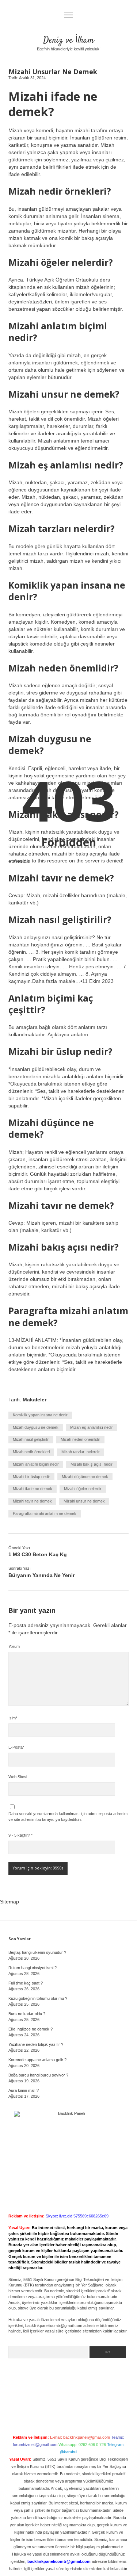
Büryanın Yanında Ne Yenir (41, 1575)
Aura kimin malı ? (24, 2090)
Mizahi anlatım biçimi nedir (36, 1464)
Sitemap (9, 1902)
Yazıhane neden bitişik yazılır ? (36, 2044)
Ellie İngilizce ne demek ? (31, 2029)
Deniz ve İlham (68, 40)
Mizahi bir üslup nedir (31, 1477)
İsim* (13, 1718)
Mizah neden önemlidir (80, 1439)
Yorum (14, 1646)
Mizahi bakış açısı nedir (92, 1464)
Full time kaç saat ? (26, 1983)
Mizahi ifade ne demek (33, 1489)
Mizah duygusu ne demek (36, 1427)
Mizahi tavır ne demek (32, 1501)
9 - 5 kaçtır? (20, 1835)
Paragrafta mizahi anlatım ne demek (45, 1513)
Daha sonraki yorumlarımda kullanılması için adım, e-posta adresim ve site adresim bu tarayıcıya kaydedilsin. (68, 1817)
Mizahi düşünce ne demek (85, 1477)
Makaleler (35, 1400)
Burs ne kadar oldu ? (27, 2014)
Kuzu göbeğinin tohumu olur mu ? (38, 1998)
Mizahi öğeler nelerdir (83, 1489)
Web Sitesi (18, 1777)
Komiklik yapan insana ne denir (40, 1415)
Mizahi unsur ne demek (84, 1501)
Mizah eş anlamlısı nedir (92, 1427)
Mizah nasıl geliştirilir (31, 1439)
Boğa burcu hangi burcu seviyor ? (38, 2075)
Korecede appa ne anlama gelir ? (37, 2060)
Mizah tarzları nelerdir (81, 1452)
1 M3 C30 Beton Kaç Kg (38, 1554)
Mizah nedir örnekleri (31, 1452)
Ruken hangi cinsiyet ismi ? (33, 1968)
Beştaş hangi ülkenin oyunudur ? (37, 1952)
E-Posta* (16, 1747)
